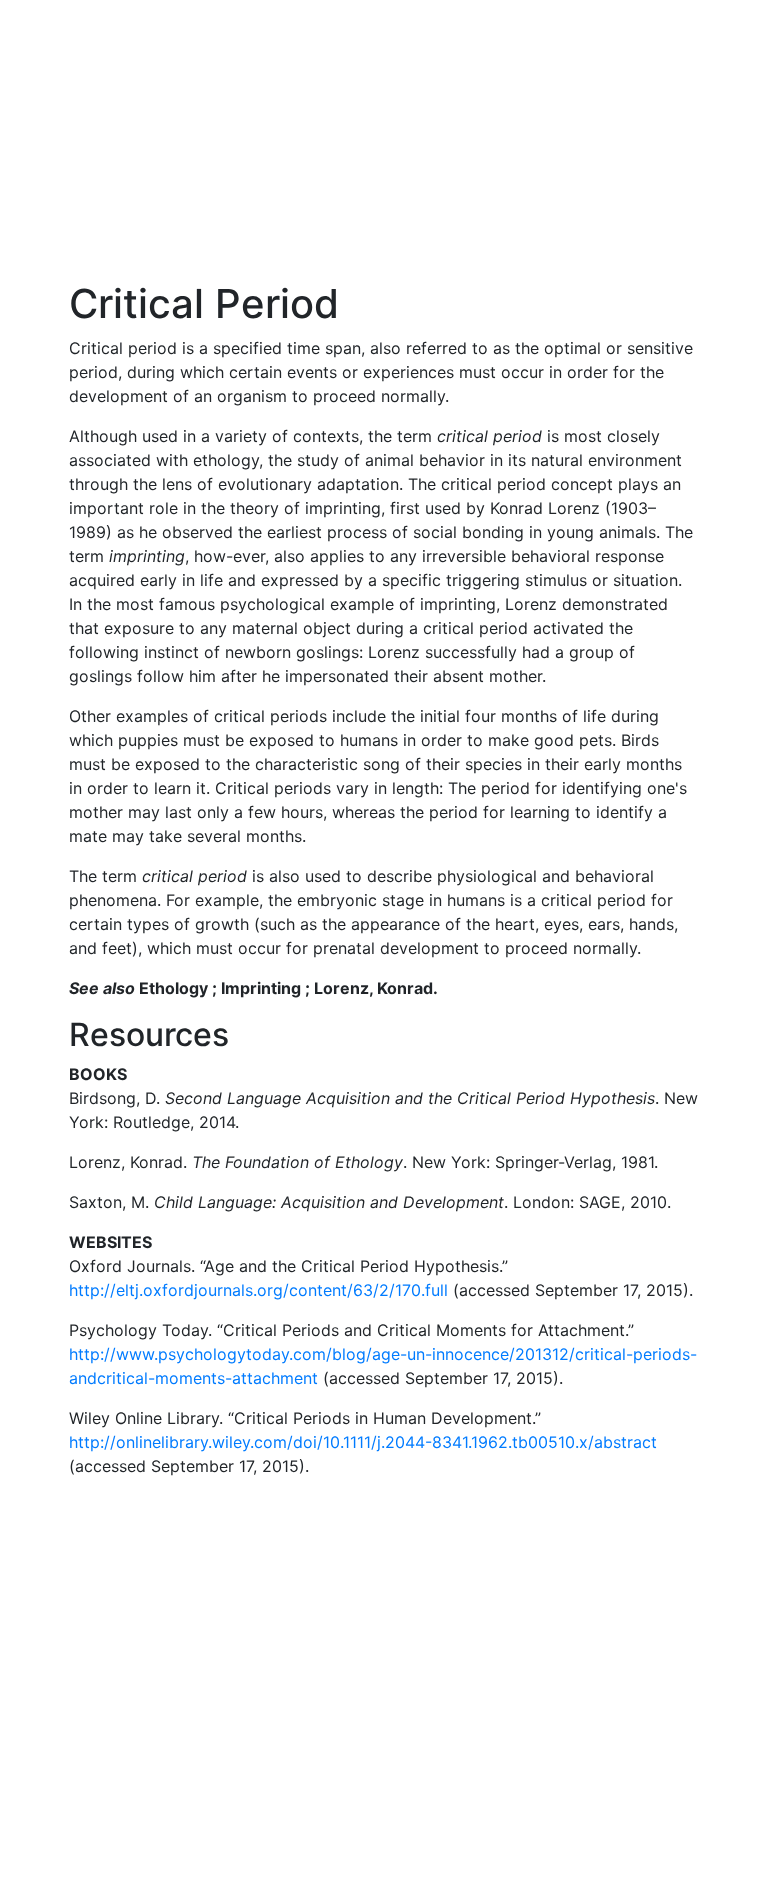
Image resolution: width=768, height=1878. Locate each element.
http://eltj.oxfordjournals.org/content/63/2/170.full (258, 1290)
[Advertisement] (384, 140)
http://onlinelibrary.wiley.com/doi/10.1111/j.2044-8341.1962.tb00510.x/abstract (363, 1442)
